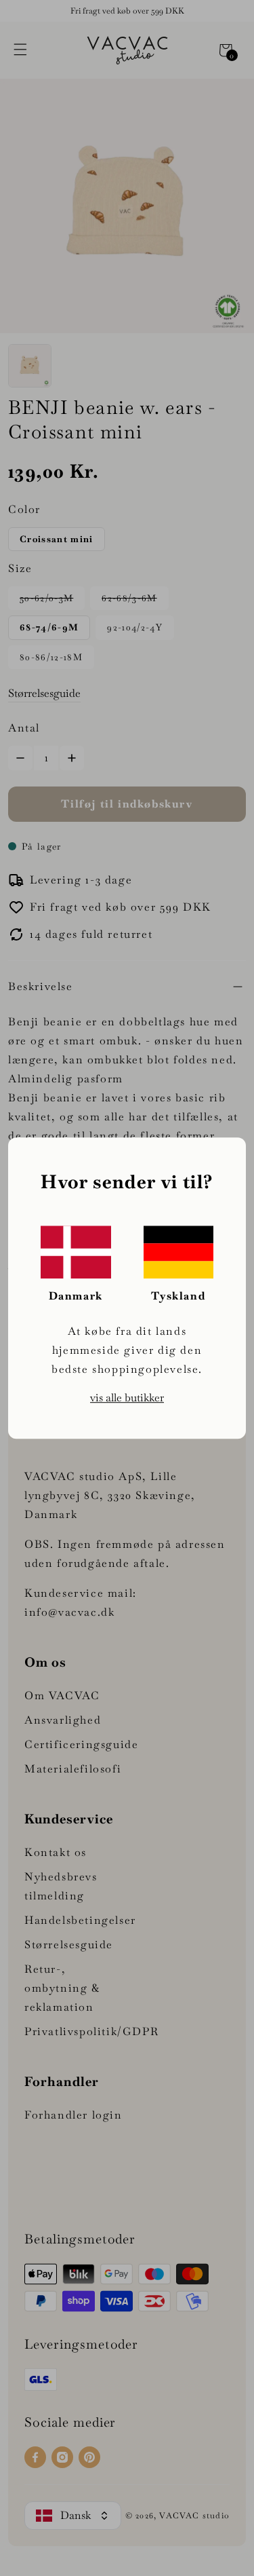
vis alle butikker (127, 1398)
